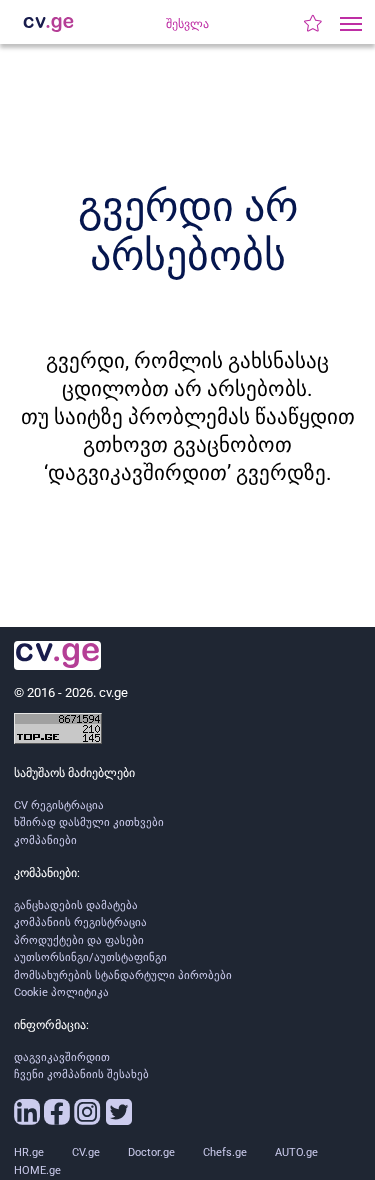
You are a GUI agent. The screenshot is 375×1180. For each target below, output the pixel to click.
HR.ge (29, 1152)
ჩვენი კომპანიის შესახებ (81, 1074)
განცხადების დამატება (76, 905)
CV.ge (86, 1152)
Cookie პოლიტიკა (61, 992)
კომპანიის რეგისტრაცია (80, 922)
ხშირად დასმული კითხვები (89, 822)
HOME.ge (37, 1170)
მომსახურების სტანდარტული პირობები (123, 975)
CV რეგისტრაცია (59, 805)
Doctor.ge (151, 1152)
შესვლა (187, 24)
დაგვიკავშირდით (62, 1057)
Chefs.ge (225, 1152)
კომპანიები (45, 840)
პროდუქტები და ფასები (79, 940)
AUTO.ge (296, 1152)
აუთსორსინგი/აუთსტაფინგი (90, 957)
